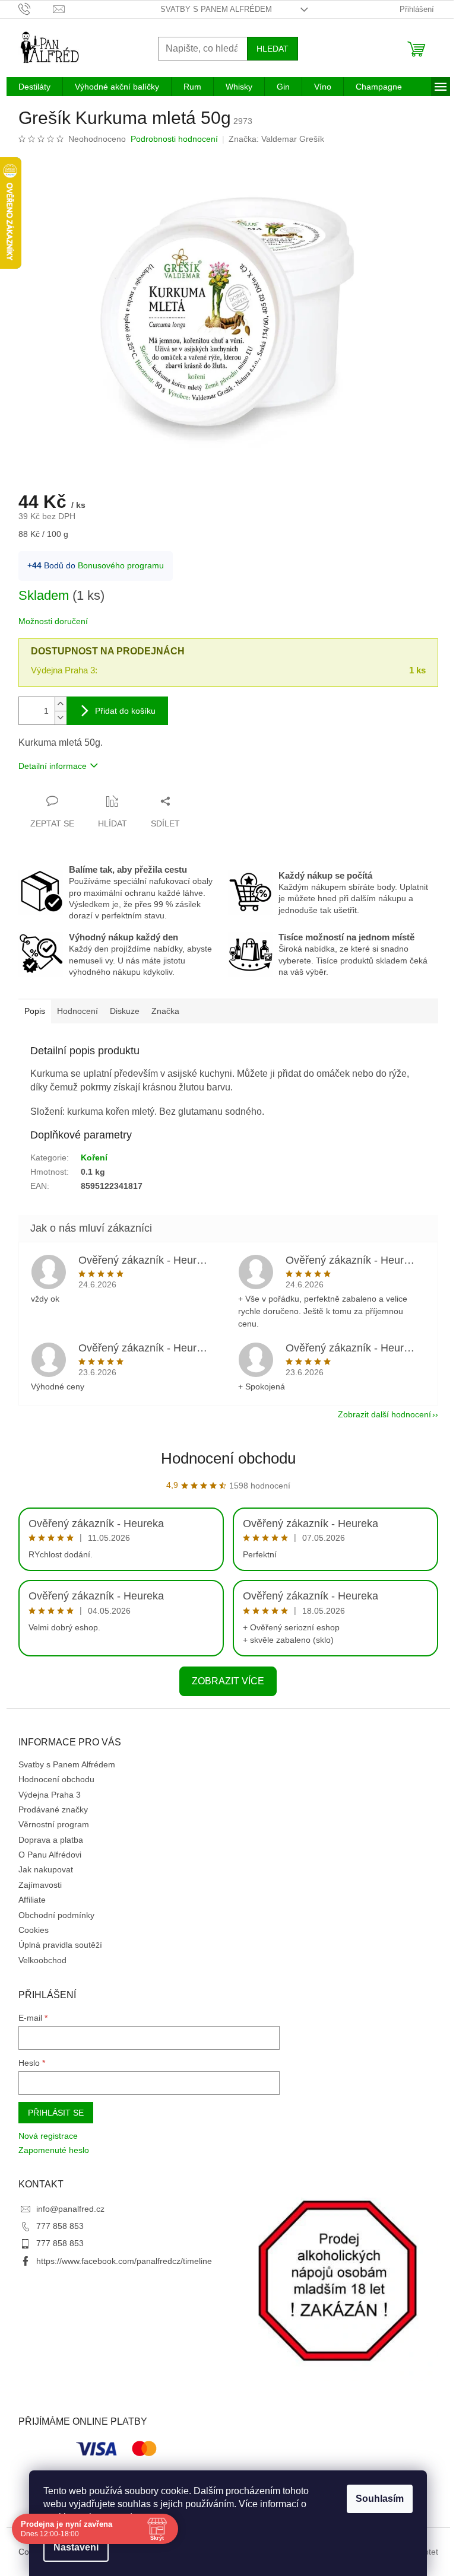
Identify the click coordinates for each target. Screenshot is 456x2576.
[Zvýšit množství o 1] (61, 704)
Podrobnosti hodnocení (174, 139)
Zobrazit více (228, 1681)
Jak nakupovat (46, 1869)
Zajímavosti (40, 1885)
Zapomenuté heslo (54, 2150)
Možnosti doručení (53, 621)
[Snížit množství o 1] (61, 718)
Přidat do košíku (125, 711)
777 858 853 (60, 2226)
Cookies (34, 1930)
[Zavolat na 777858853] (36, 9)
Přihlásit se (56, 2113)
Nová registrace (48, 2136)
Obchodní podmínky (56, 1915)
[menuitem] (34, 87)
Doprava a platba (51, 1840)
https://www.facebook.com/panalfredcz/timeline (124, 2261)
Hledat (273, 49)
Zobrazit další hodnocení (384, 1414)
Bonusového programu (121, 565)
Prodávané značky (53, 1809)
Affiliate (32, 1900)
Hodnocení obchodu (228, 1458)
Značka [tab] (165, 1011)
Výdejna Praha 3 (50, 1795)
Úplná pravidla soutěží (60, 1945)
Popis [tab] (35, 1011)
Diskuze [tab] (125, 1011)
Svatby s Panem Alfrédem (216, 9)
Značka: (276, 139)
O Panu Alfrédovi (50, 1855)
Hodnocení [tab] (77, 1011)
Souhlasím (380, 2499)
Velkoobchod (42, 1960)
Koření (94, 1157)
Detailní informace (53, 766)
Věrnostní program (54, 1824)
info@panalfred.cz (70, 2209)
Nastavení (76, 2547)
